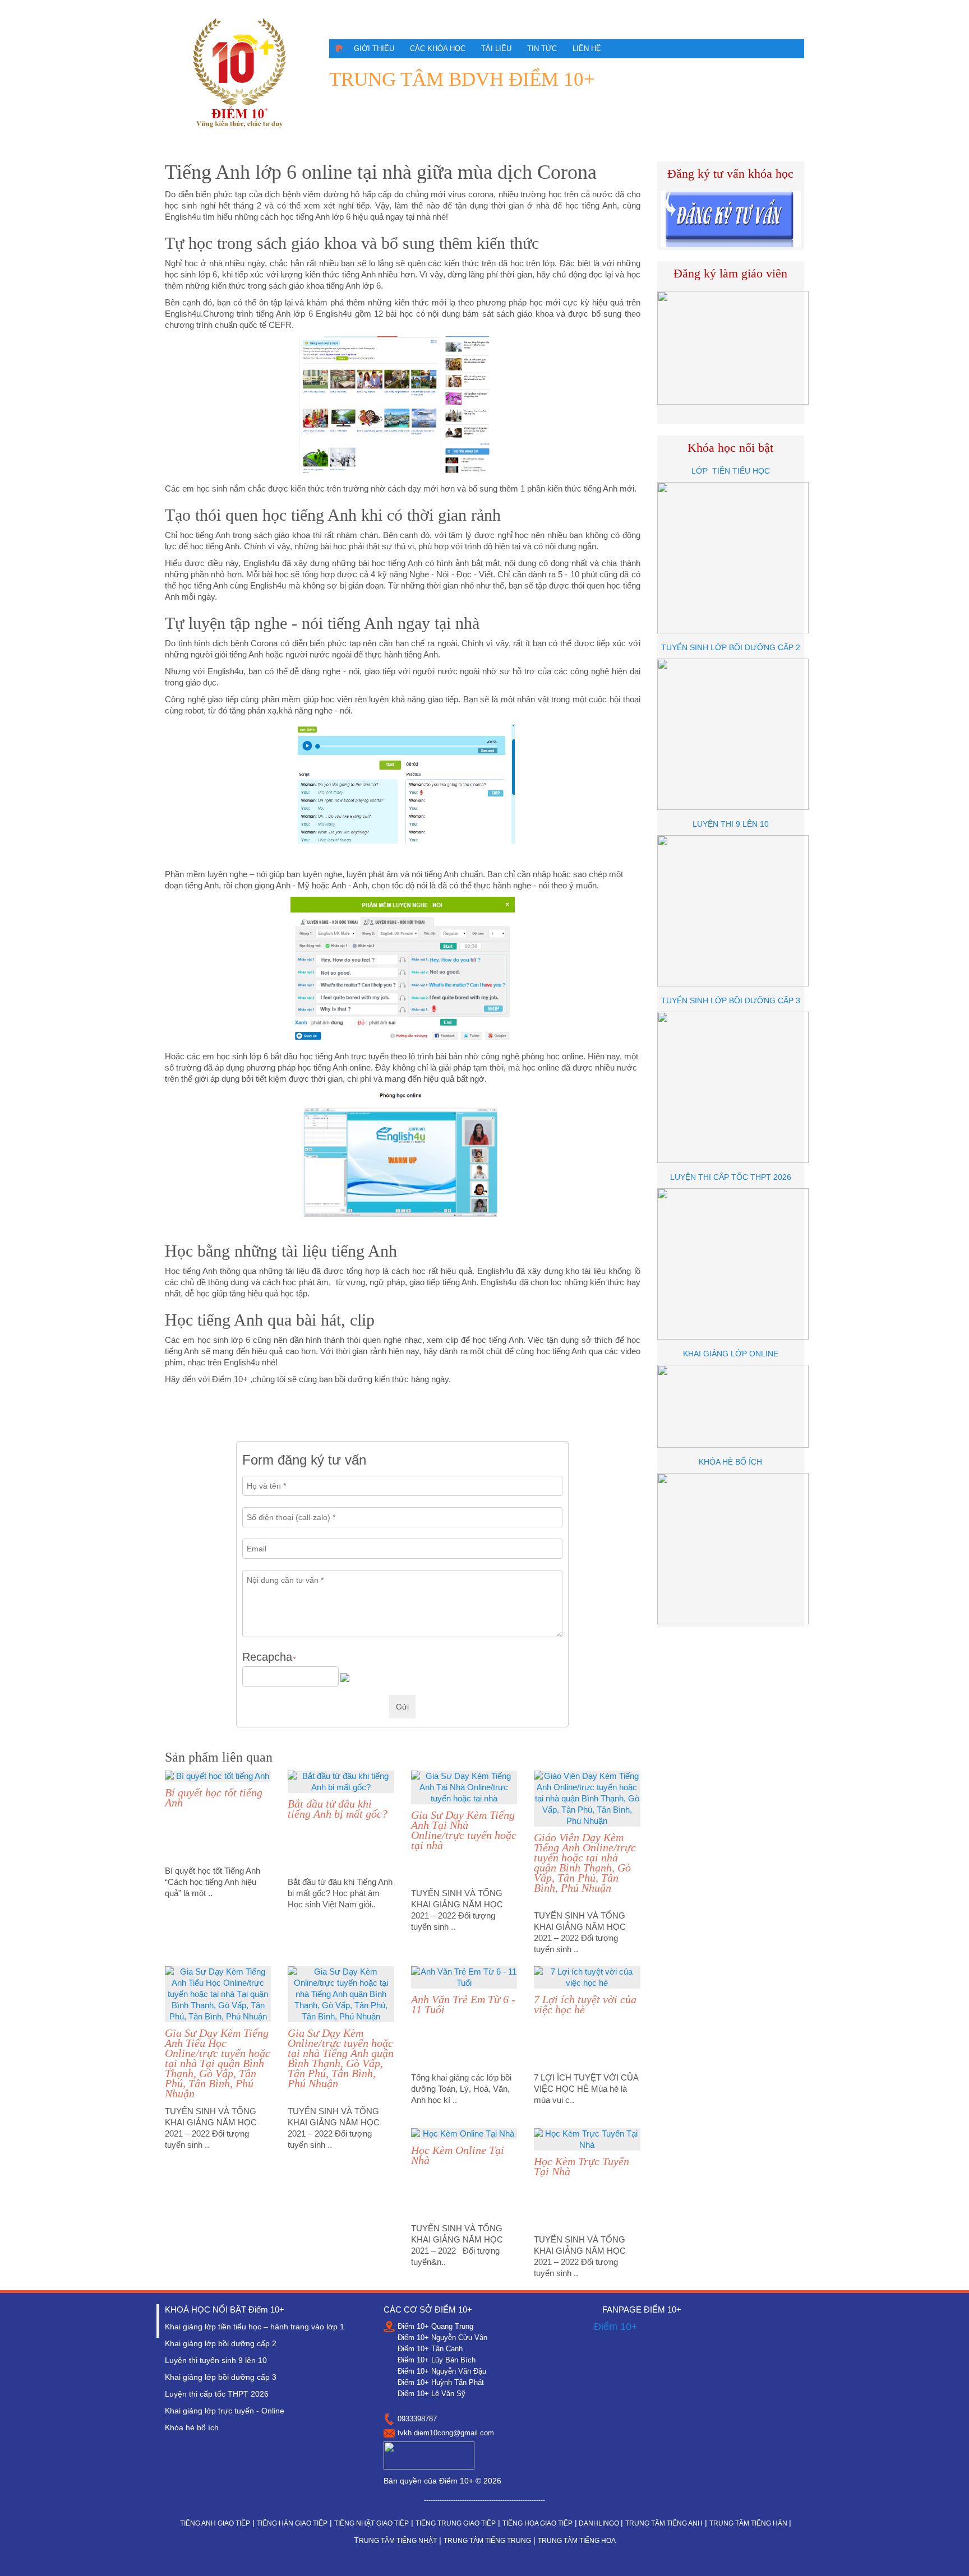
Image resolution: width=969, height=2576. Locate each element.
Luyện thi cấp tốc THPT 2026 (217, 2394)
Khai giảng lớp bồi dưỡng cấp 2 (221, 2343)
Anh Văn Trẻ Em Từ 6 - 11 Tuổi (463, 2004)
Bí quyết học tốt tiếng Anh (214, 1797)
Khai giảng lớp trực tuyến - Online (225, 2411)
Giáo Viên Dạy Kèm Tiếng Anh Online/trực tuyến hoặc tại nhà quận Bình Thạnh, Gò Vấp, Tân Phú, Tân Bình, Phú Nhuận (585, 1862)
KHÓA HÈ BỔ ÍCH (730, 1462)
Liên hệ (587, 48)
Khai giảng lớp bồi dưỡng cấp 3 (221, 2377)
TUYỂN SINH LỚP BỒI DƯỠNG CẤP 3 (731, 1000)
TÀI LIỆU (496, 48)
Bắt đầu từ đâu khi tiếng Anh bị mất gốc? (338, 1809)
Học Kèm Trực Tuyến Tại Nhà (582, 2166)
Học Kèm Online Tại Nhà (458, 2155)
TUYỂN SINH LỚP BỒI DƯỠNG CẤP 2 (731, 647)
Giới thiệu (374, 48)
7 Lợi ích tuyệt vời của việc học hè (585, 2004)
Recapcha (269, 1657)
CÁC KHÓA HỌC (438, 48)
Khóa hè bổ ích (192, 2427)
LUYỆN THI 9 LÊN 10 (731, 824)
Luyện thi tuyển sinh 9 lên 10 (216, 2360)
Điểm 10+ (616, 2327)
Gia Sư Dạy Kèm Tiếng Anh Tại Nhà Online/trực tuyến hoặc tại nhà (464, 1830)
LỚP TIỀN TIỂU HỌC (731, 471)
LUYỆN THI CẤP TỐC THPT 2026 (731, 1177)
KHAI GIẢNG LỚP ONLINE (731, 1354)
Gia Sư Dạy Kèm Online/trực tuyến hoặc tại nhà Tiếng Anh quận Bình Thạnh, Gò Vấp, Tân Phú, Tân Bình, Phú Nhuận (341, 2058)
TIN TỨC (542, 48)
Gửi (402, 1707)
